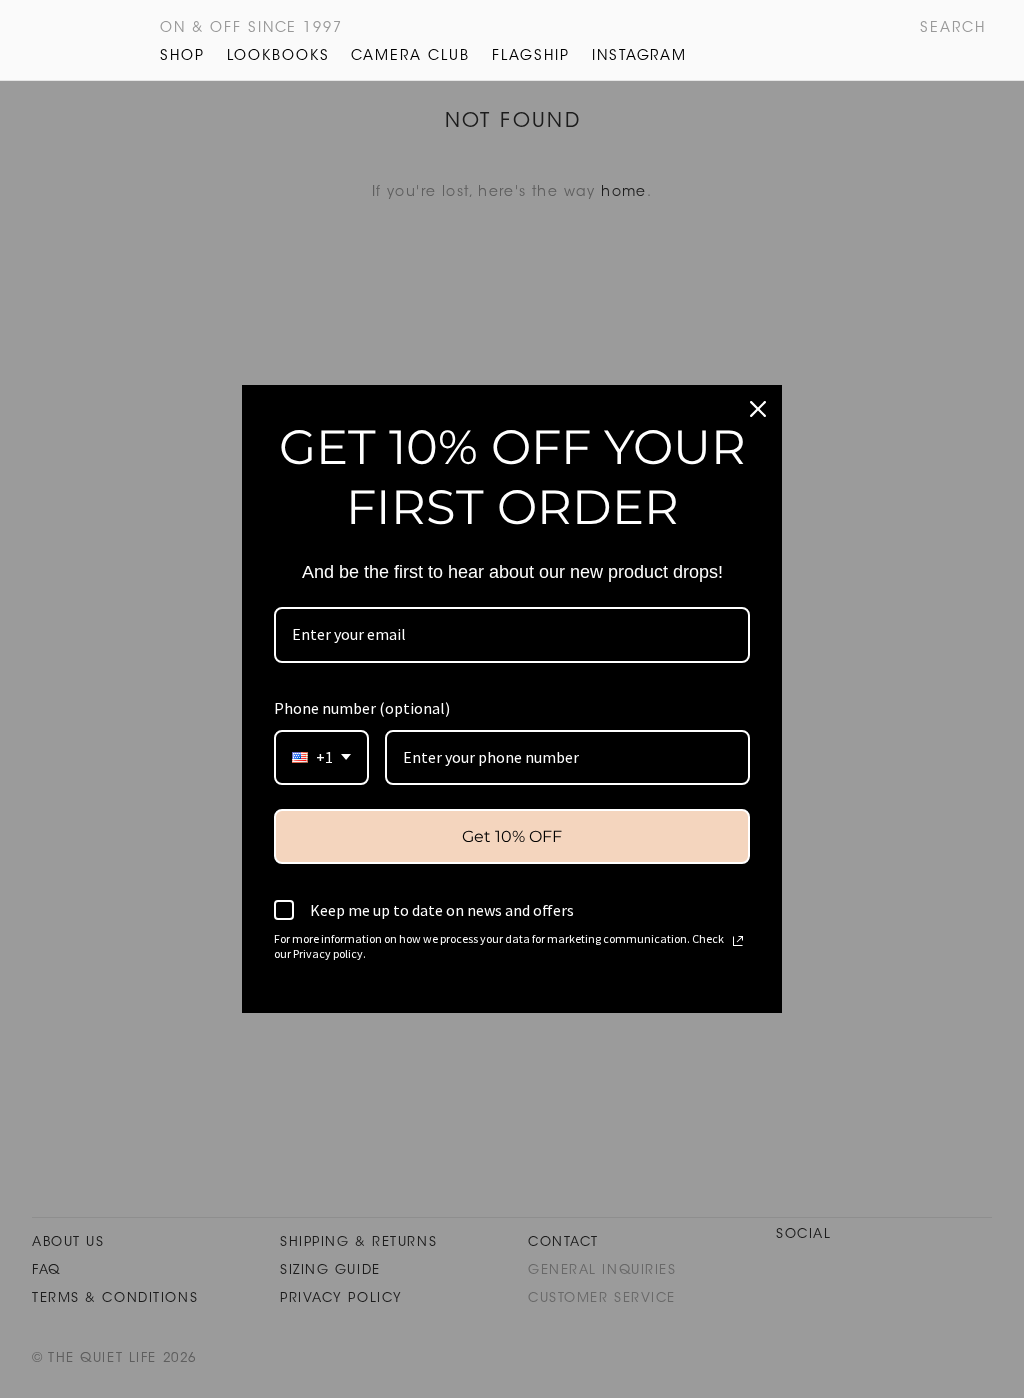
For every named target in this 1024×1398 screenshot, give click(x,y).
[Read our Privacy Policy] (738, 941)
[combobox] (321, 757)
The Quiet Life (66, 40)
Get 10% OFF (512, 836)
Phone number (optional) (362, 708)
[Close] (758, 409)
